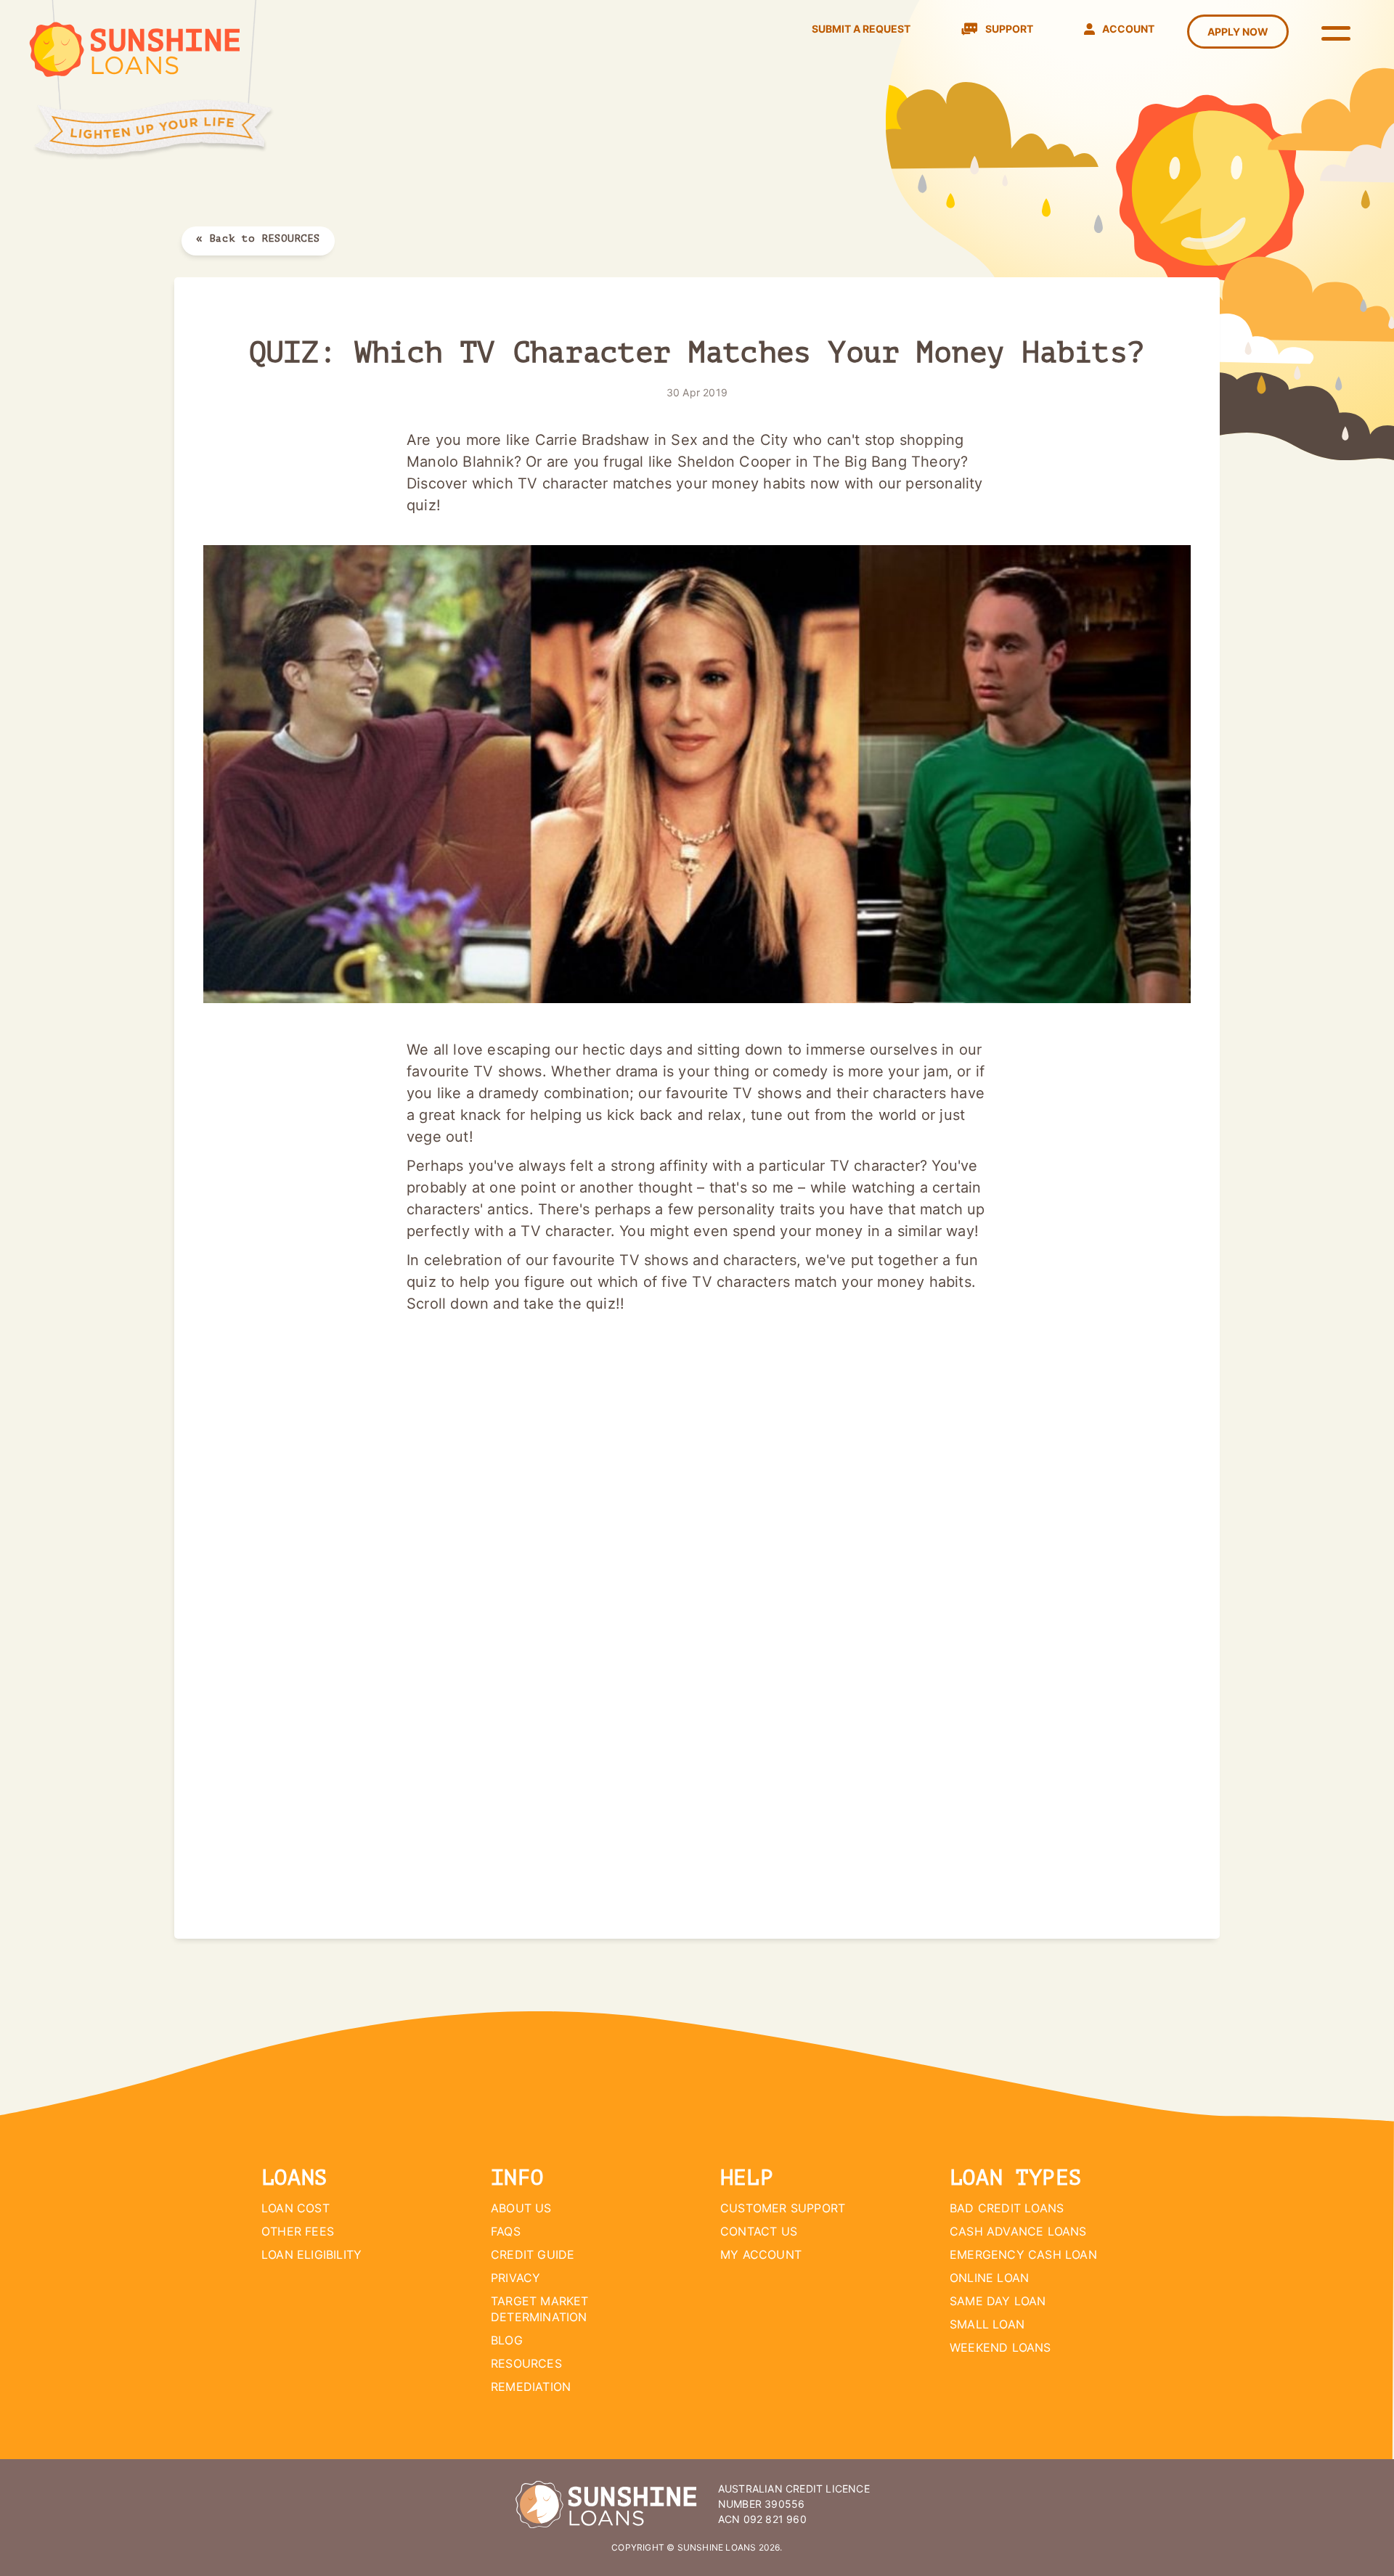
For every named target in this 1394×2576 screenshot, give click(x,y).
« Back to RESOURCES (258, 238)
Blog (507, 2340)
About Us (521, 2208)
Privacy (515, 2278)
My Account (761, 2254)
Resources (526, 2363)
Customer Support (783, 2208)
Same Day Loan (998, 2301)
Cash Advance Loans (1018, 2231)
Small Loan (987, 2324)
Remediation (531, 2387)
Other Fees (298, 2231)
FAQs (506, 2231)
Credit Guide (533, 2254)
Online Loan (989, 2278)
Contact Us (759, 2231)
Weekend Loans (1000, 2347)
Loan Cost (295, 2208)
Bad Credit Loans (1007, 2208)
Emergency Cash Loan (1023, 2254)
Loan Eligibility (311, 2254)
